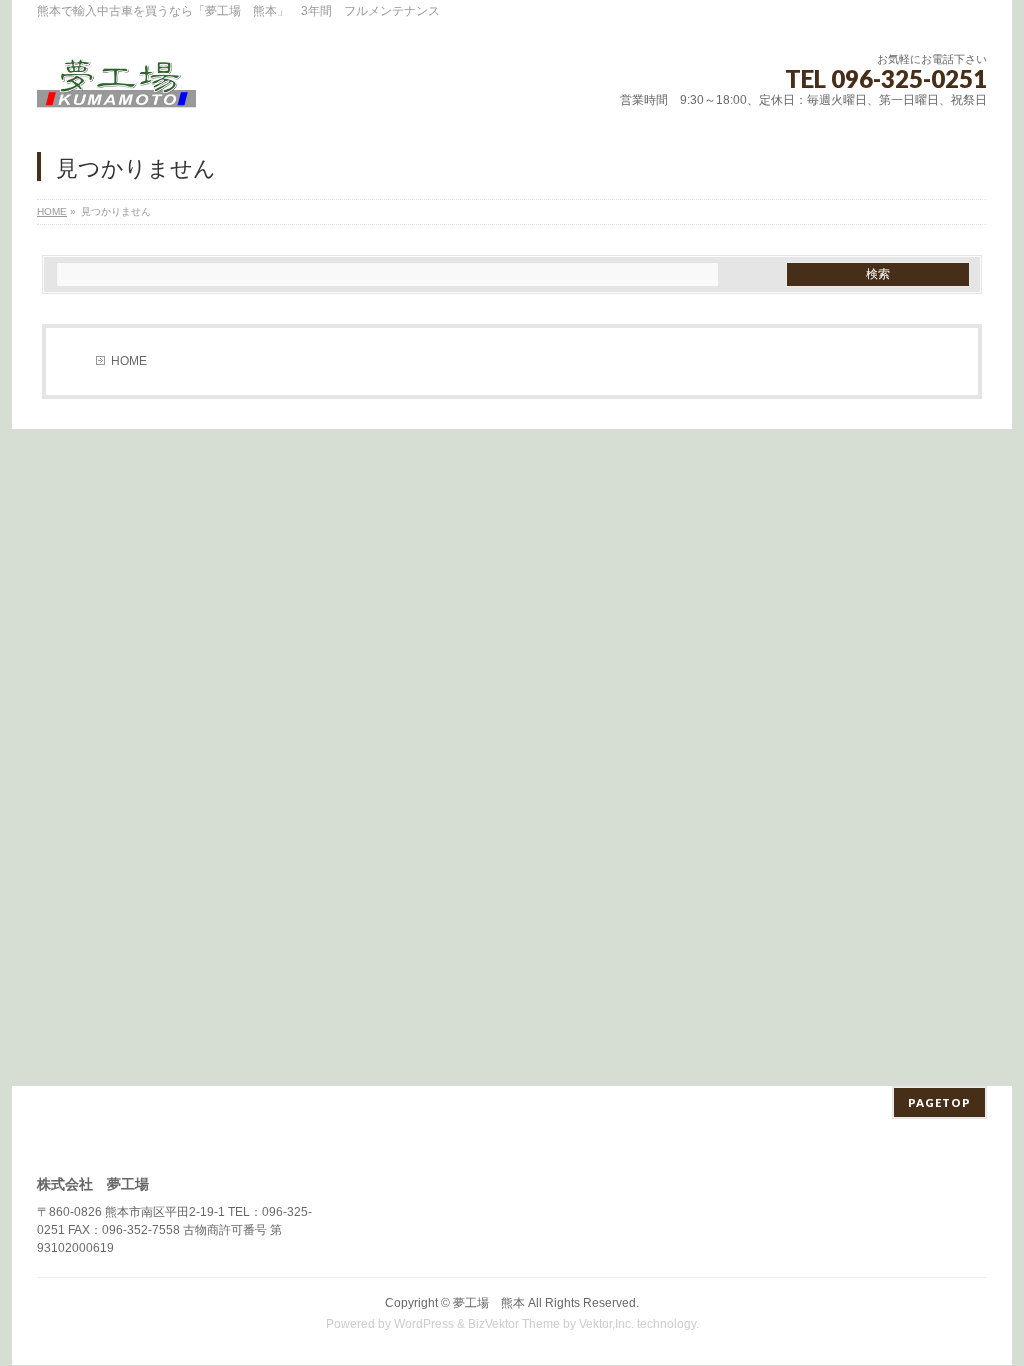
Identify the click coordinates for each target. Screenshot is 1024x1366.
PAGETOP (939, 1102)
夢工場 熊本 (489, 1303)
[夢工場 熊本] (116, 89)
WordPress (424, 1324)
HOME (52, 211)
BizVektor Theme (514, 1324)
